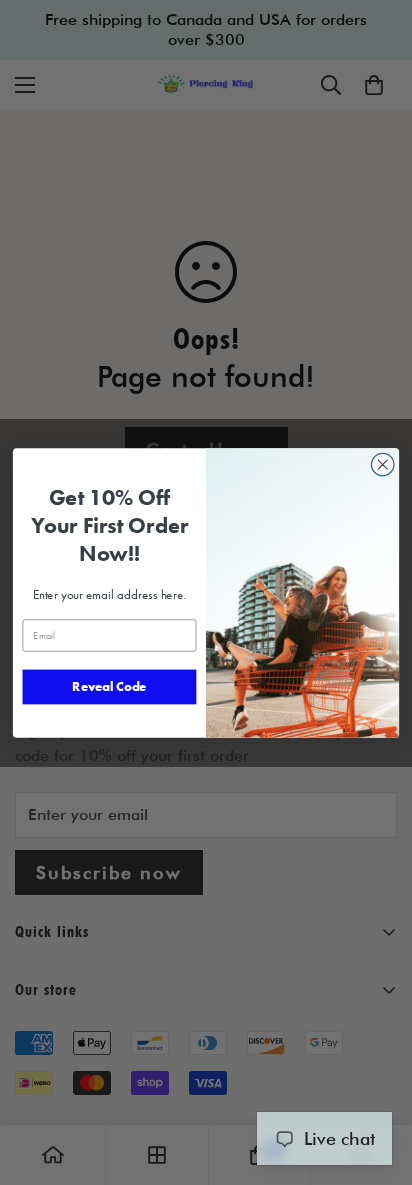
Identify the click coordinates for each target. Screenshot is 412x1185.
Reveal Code (109, 686)
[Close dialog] (382, 464)
